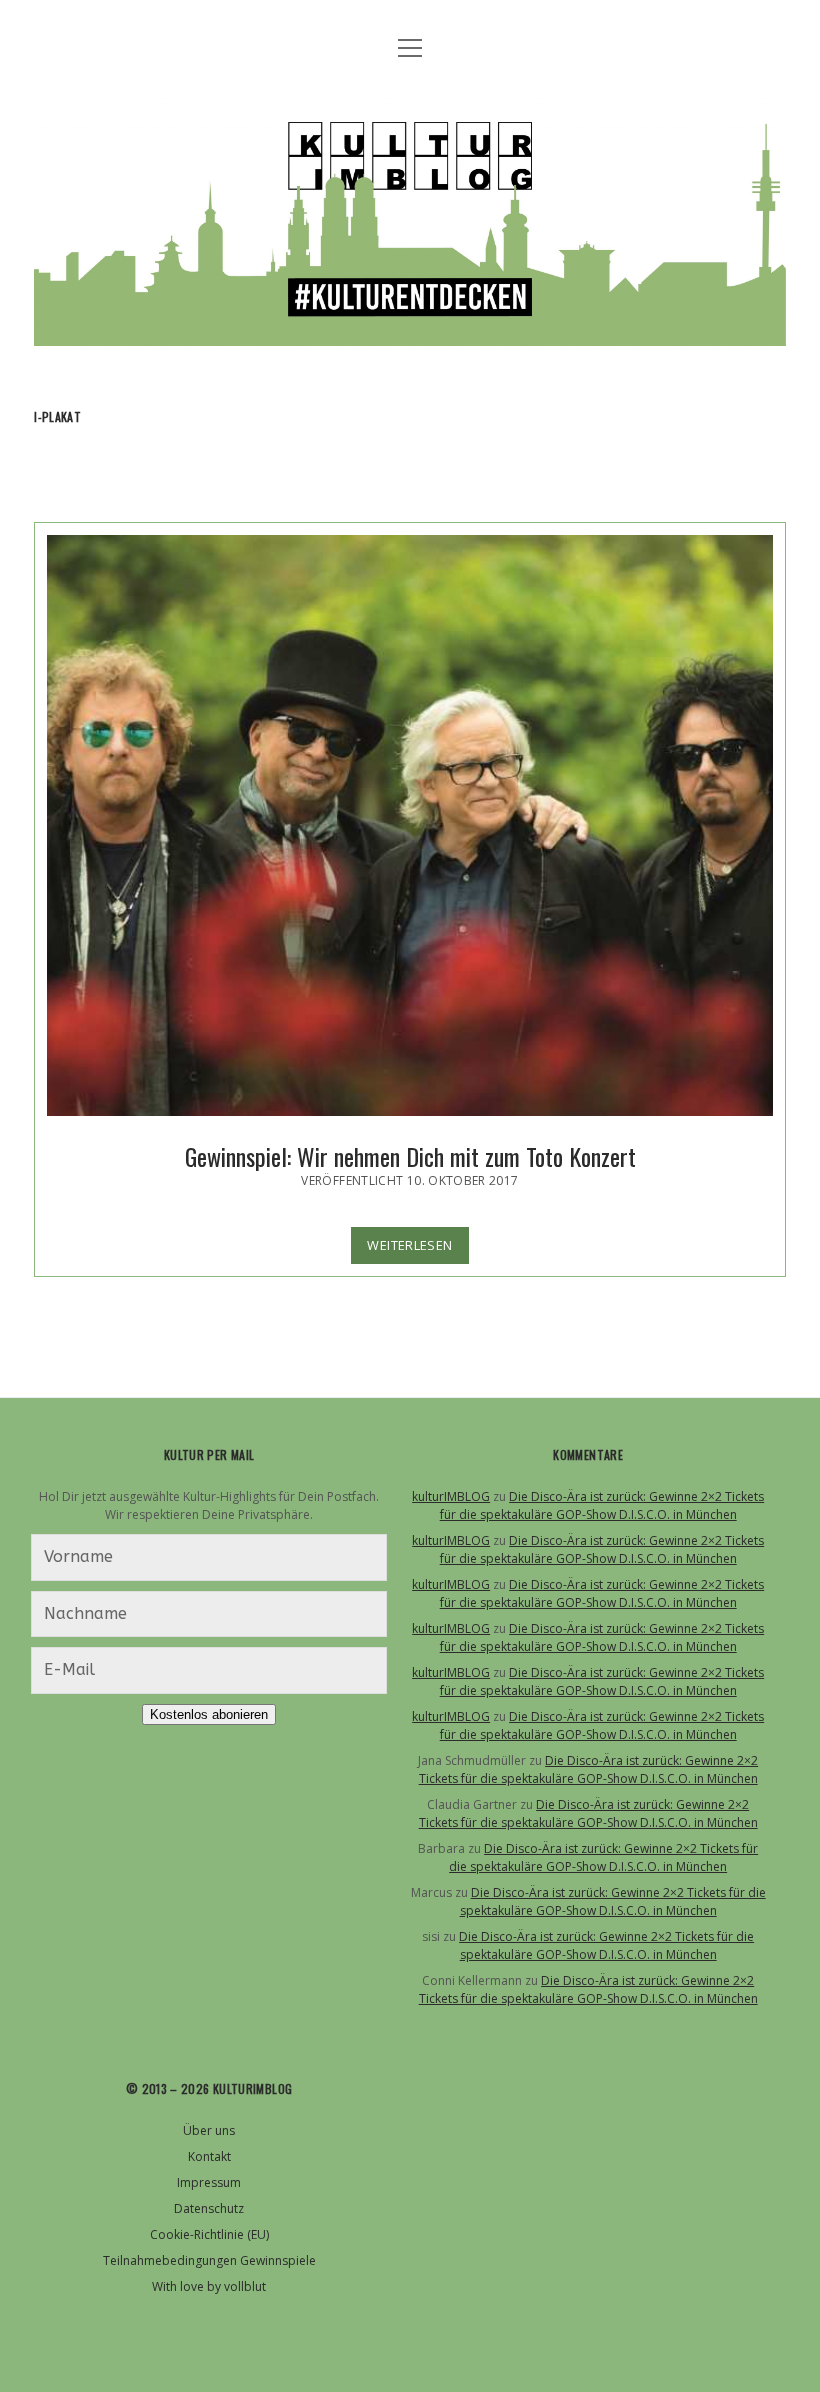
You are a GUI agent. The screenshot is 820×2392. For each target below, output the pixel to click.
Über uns (209, 2130)
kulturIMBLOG (451, 1496)
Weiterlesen (417, 1249)
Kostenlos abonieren (209, 1714)
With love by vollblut (209, 2286)
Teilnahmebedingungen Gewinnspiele (209, 2260)
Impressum (209, 2182)
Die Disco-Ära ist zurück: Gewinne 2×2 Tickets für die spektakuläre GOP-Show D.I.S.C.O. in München (602, 1505)
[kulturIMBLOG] (410, 326)
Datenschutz (209, 2208)
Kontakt (209, 2156)
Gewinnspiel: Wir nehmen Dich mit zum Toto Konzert (410, 825)
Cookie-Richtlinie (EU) (209, 2234)
